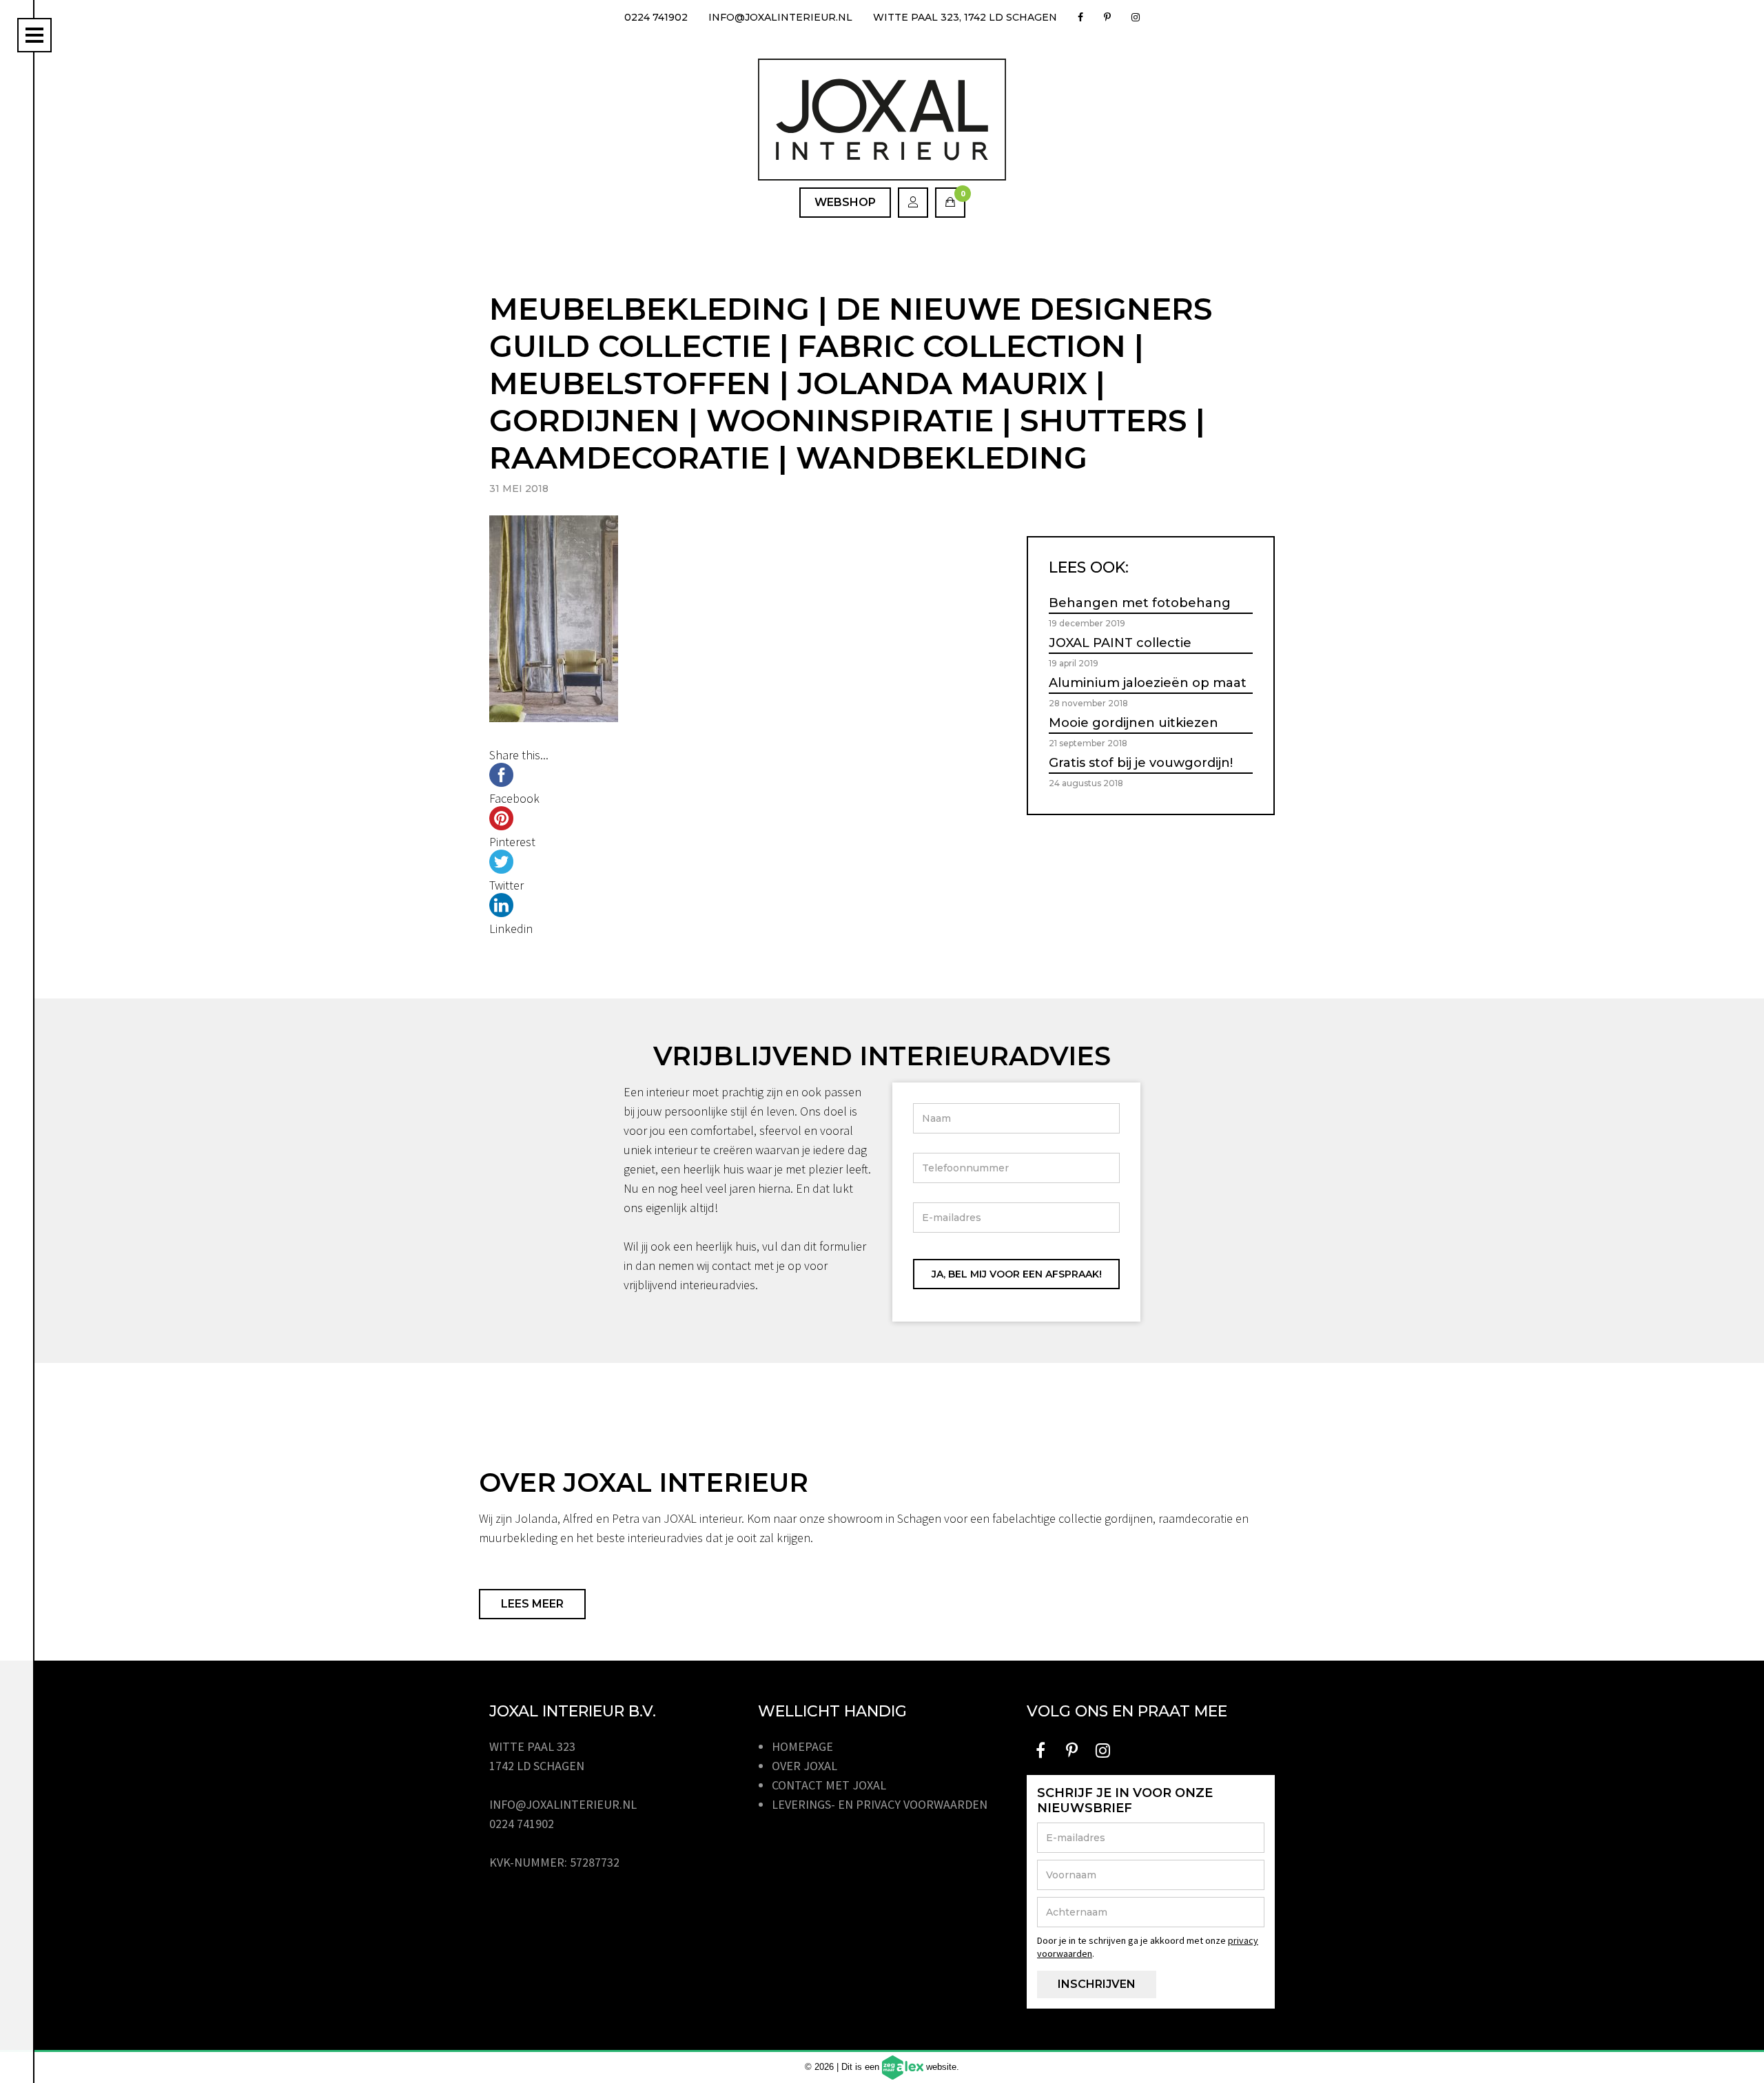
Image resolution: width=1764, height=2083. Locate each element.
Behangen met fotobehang (1140, 603)
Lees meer (532, 1604)
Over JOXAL (804, 1766)
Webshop (845, 202)
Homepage (802, 1746)
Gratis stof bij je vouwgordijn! (1141, 763)
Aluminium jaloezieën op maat (1148, 683)
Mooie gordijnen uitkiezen (1134, 723)
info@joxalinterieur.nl (780, 17)
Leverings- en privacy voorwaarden (880, 1804)
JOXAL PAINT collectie (1120, 643)
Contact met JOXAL (829, 1785)
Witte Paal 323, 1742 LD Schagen (965, 17)
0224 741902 (656, 17)
